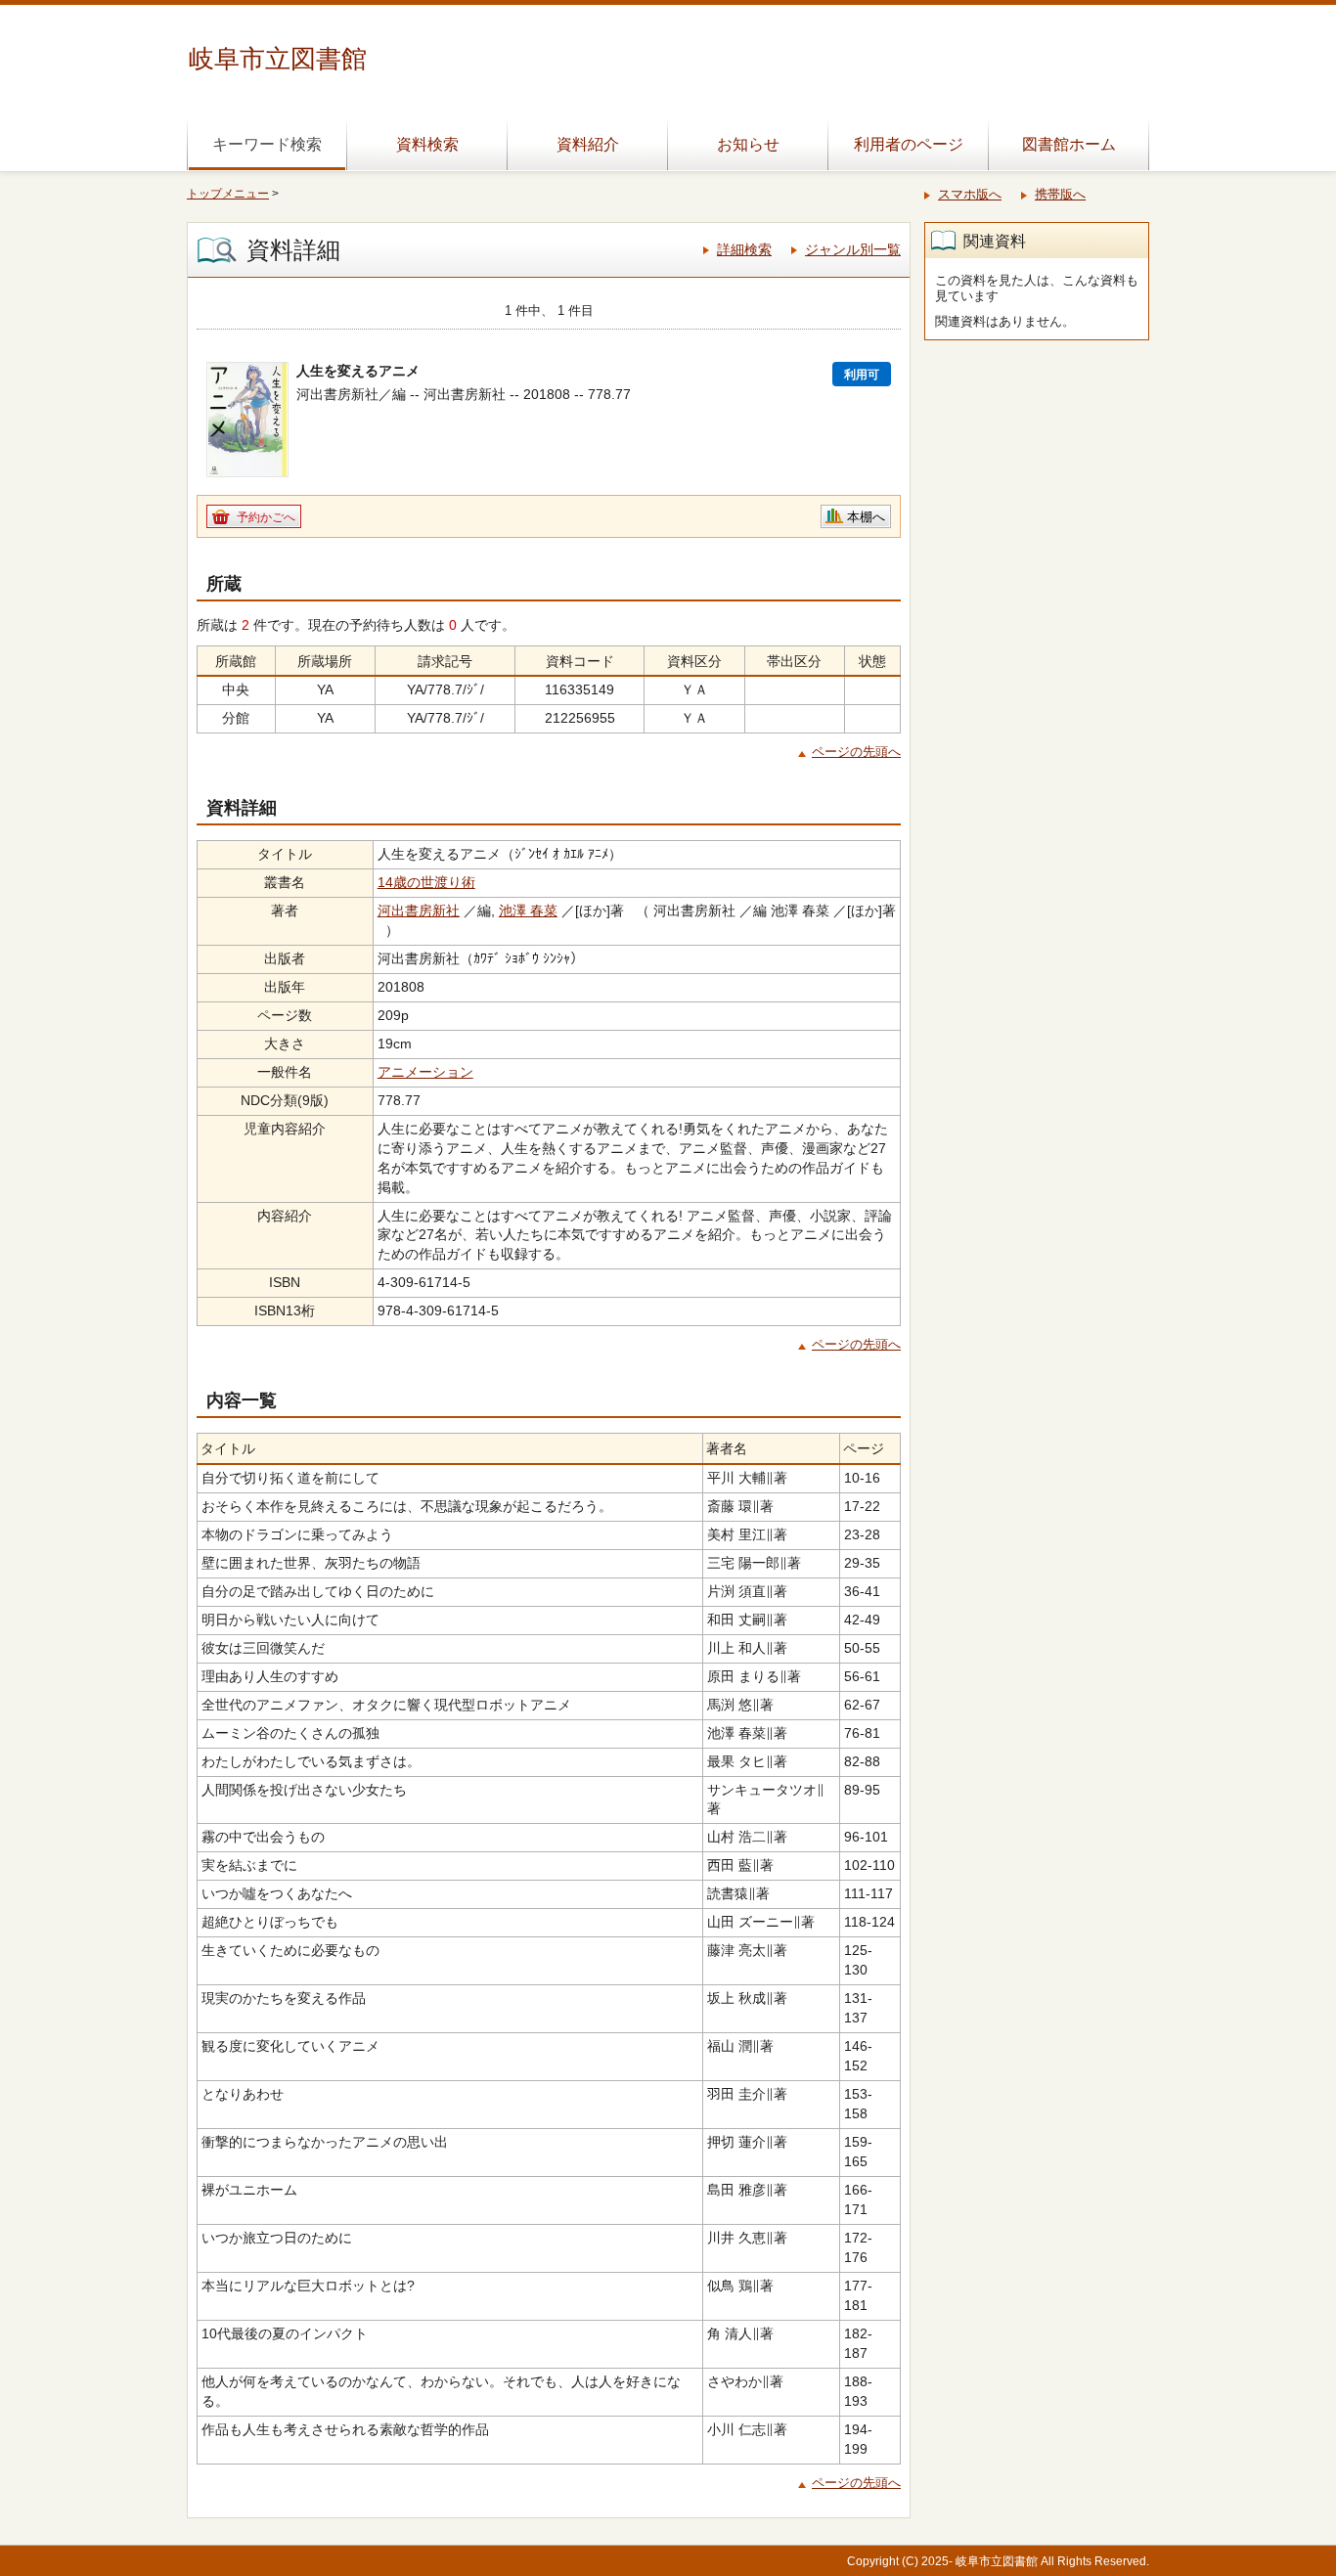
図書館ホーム (1069, 144)
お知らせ (748, 144)
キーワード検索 (267, 144)
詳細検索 (744, 249)
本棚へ (866, 517)
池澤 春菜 (528, 910)
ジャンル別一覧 (853, 249)
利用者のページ (909, 144)
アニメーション (425, 1072)
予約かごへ (266, 517)
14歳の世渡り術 (426, 882)
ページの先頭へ (856, 752)
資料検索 (427, 144)
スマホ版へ (970, 194)
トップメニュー (228, 194)
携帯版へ (1060, 194)
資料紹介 (588, 144)
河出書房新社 (419, 910)
